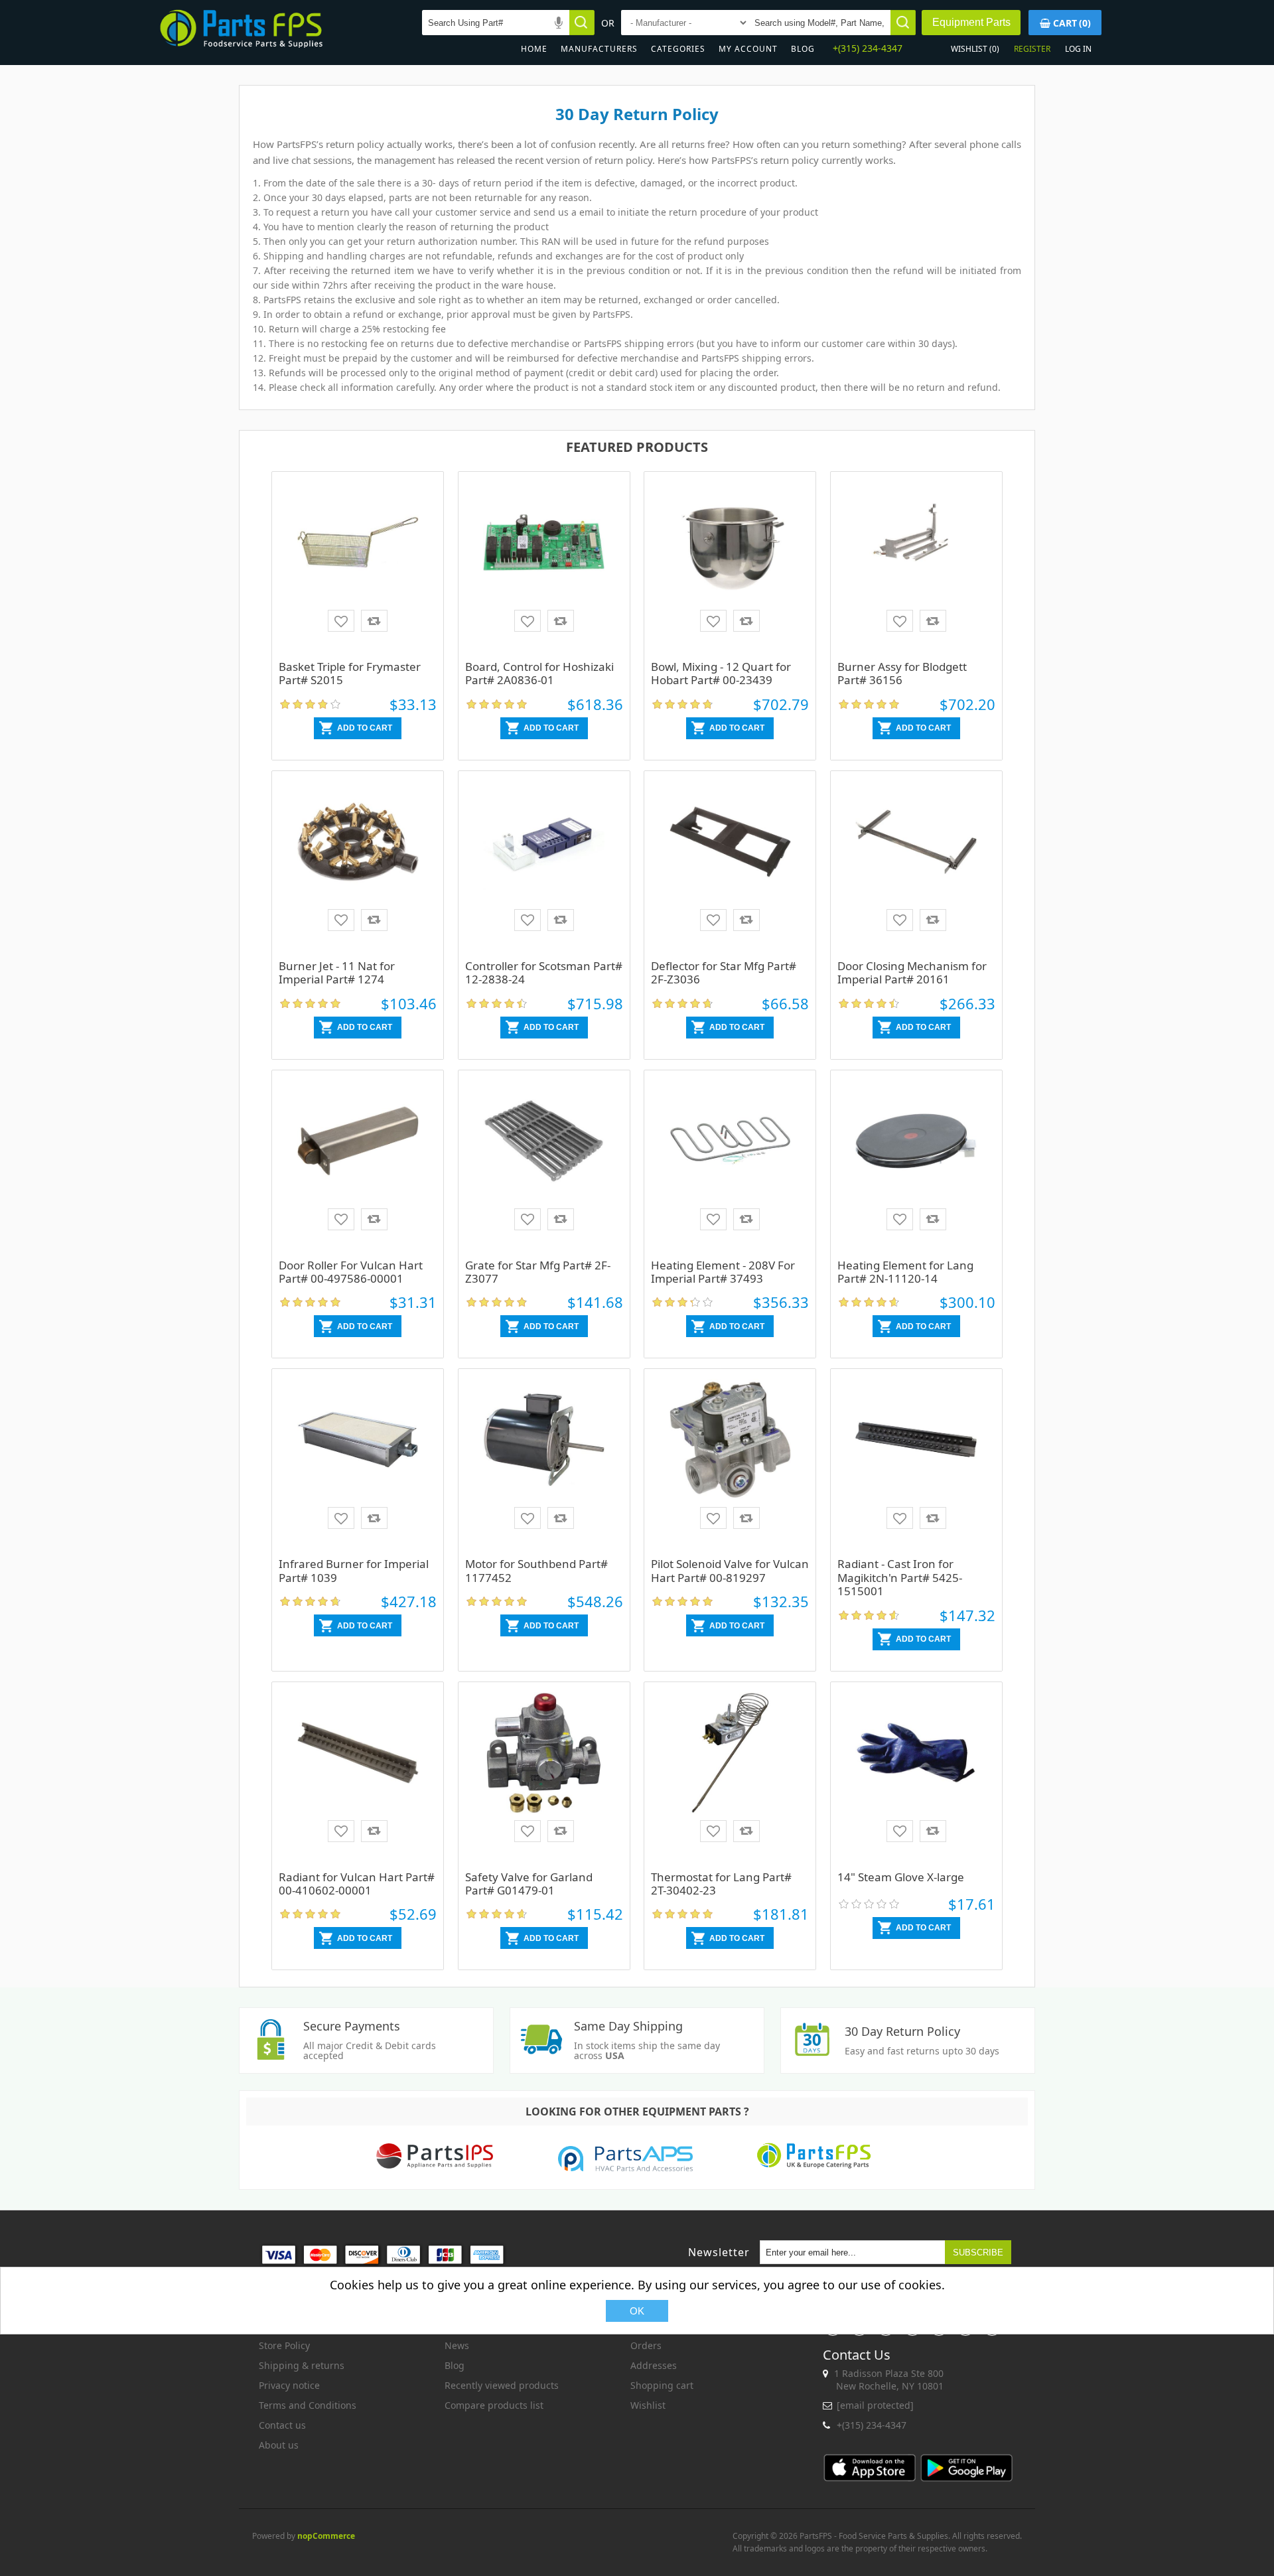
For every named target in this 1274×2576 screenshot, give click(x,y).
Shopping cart (662, 2385)
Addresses (654, 2365)
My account (748, 49)
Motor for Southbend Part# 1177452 (536, 1570)
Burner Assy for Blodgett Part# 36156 (902, 673)
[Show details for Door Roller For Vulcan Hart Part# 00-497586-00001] (358, 1166)
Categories (678, 49)
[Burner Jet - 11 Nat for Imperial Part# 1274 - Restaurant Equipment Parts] (358, 867)
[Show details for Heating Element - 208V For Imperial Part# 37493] (730, 1166)
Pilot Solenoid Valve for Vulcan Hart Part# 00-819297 (730, 1570)
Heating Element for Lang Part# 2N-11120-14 (905, 1272)
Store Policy (284, 2345)
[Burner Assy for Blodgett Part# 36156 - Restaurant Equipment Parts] (916, 567)
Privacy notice (289, 2385)
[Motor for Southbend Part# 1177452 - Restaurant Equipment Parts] (544, 1465)
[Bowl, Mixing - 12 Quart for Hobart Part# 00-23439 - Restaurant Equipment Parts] (730, 567)
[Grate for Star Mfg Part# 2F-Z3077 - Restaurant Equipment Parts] (544, 1166)
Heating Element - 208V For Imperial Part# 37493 (723, 1272)
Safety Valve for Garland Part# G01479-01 (529, 1884)
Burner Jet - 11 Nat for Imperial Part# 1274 (337, 972)
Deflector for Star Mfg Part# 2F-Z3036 (724, 972)
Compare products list (494, 2405)
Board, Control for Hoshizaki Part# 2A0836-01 (539, 673)
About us (279, 2445)
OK (637, 2311)
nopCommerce (326, 2536)
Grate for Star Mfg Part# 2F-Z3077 (538, 1272)
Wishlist (648, 2405)
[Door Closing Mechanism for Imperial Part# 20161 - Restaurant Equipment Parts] (916, 867)
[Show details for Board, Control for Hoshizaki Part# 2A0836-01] (544, 567)
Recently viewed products (502, 2385)
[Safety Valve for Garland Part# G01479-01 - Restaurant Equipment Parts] (544, 1778)
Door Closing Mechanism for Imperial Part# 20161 (912, 972)
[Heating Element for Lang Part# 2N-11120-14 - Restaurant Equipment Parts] (916, 1166)
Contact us (282, 2425)
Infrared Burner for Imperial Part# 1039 (354, 1570)
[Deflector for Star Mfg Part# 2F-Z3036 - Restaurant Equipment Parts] (730, 867)
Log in (1078, 49)
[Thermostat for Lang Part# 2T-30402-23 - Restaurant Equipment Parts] (730, 1778)
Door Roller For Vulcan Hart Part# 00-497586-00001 (351, 1272)
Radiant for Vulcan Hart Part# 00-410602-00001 (357, 1884)
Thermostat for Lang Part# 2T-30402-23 (721, 1884)
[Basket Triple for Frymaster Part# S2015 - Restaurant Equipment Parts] (358, 567)
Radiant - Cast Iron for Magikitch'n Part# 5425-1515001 (900, 1577)
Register (1032, 49)
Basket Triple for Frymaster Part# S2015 (350, 673)
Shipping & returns (302, 2365)
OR (608, 23)
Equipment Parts (971, 22)
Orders (646, 2345)
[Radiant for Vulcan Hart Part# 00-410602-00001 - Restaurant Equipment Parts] (358, 1778)
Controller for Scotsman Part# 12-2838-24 (544, 972)
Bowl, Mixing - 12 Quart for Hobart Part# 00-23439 (721, 673)
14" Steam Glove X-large (901, 1877)
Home (534, 49)
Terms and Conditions (308, 2405)
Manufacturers (599, 49)
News (457, 2345)
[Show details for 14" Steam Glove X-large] (916, 1778)
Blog (803, 49)
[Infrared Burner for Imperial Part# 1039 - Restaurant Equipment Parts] (358, 1465)
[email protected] (875, 2405)
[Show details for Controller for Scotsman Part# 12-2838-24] (544, 867)
